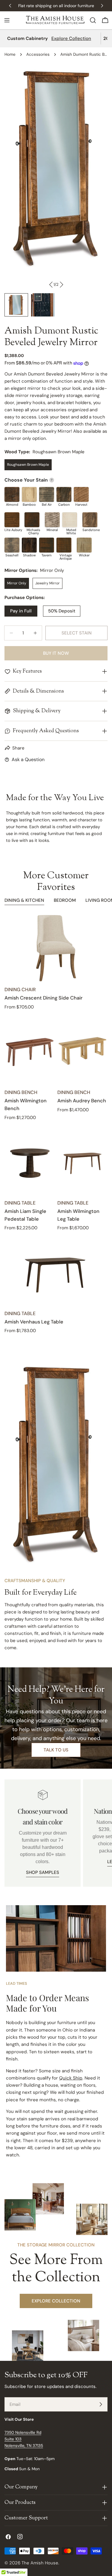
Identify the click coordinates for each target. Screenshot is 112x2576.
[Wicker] (84, 545)
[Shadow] (29, 545)
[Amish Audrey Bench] (83, 1051)
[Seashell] (12, 545)
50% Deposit (62, 611)
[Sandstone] (90, 520)
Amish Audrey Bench (82, 1101)
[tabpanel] (56, 1124)
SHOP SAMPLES (43, 1872)
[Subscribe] (101, 2404)
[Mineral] (52, 520)
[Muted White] (70, 520)
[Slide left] (51, 285)
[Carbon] (64, 494)
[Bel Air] (47, 494)
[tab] (24, 901)
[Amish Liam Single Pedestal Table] (30, 1161)
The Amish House (40, 2563)
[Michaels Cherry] (32, 520)
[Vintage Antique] (64, 545)
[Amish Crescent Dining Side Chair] (56, 948)
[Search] (93, 20)
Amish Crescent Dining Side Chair (43, 998)
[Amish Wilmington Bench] (30, 1051)
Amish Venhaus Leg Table (34, 1322)
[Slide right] (61, 285)
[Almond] (12, 494)
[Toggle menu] (7, 20)
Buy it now (56, 653)
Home (10, 54)
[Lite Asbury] (12, 520)
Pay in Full (21, 611)
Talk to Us (56, 1750)
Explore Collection (71, 38)
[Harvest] (81, 494)
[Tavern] (47, 545)
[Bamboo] (29, 494)
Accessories (38, 54)
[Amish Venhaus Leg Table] (56, 1272)
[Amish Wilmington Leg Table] (83, 1161)
